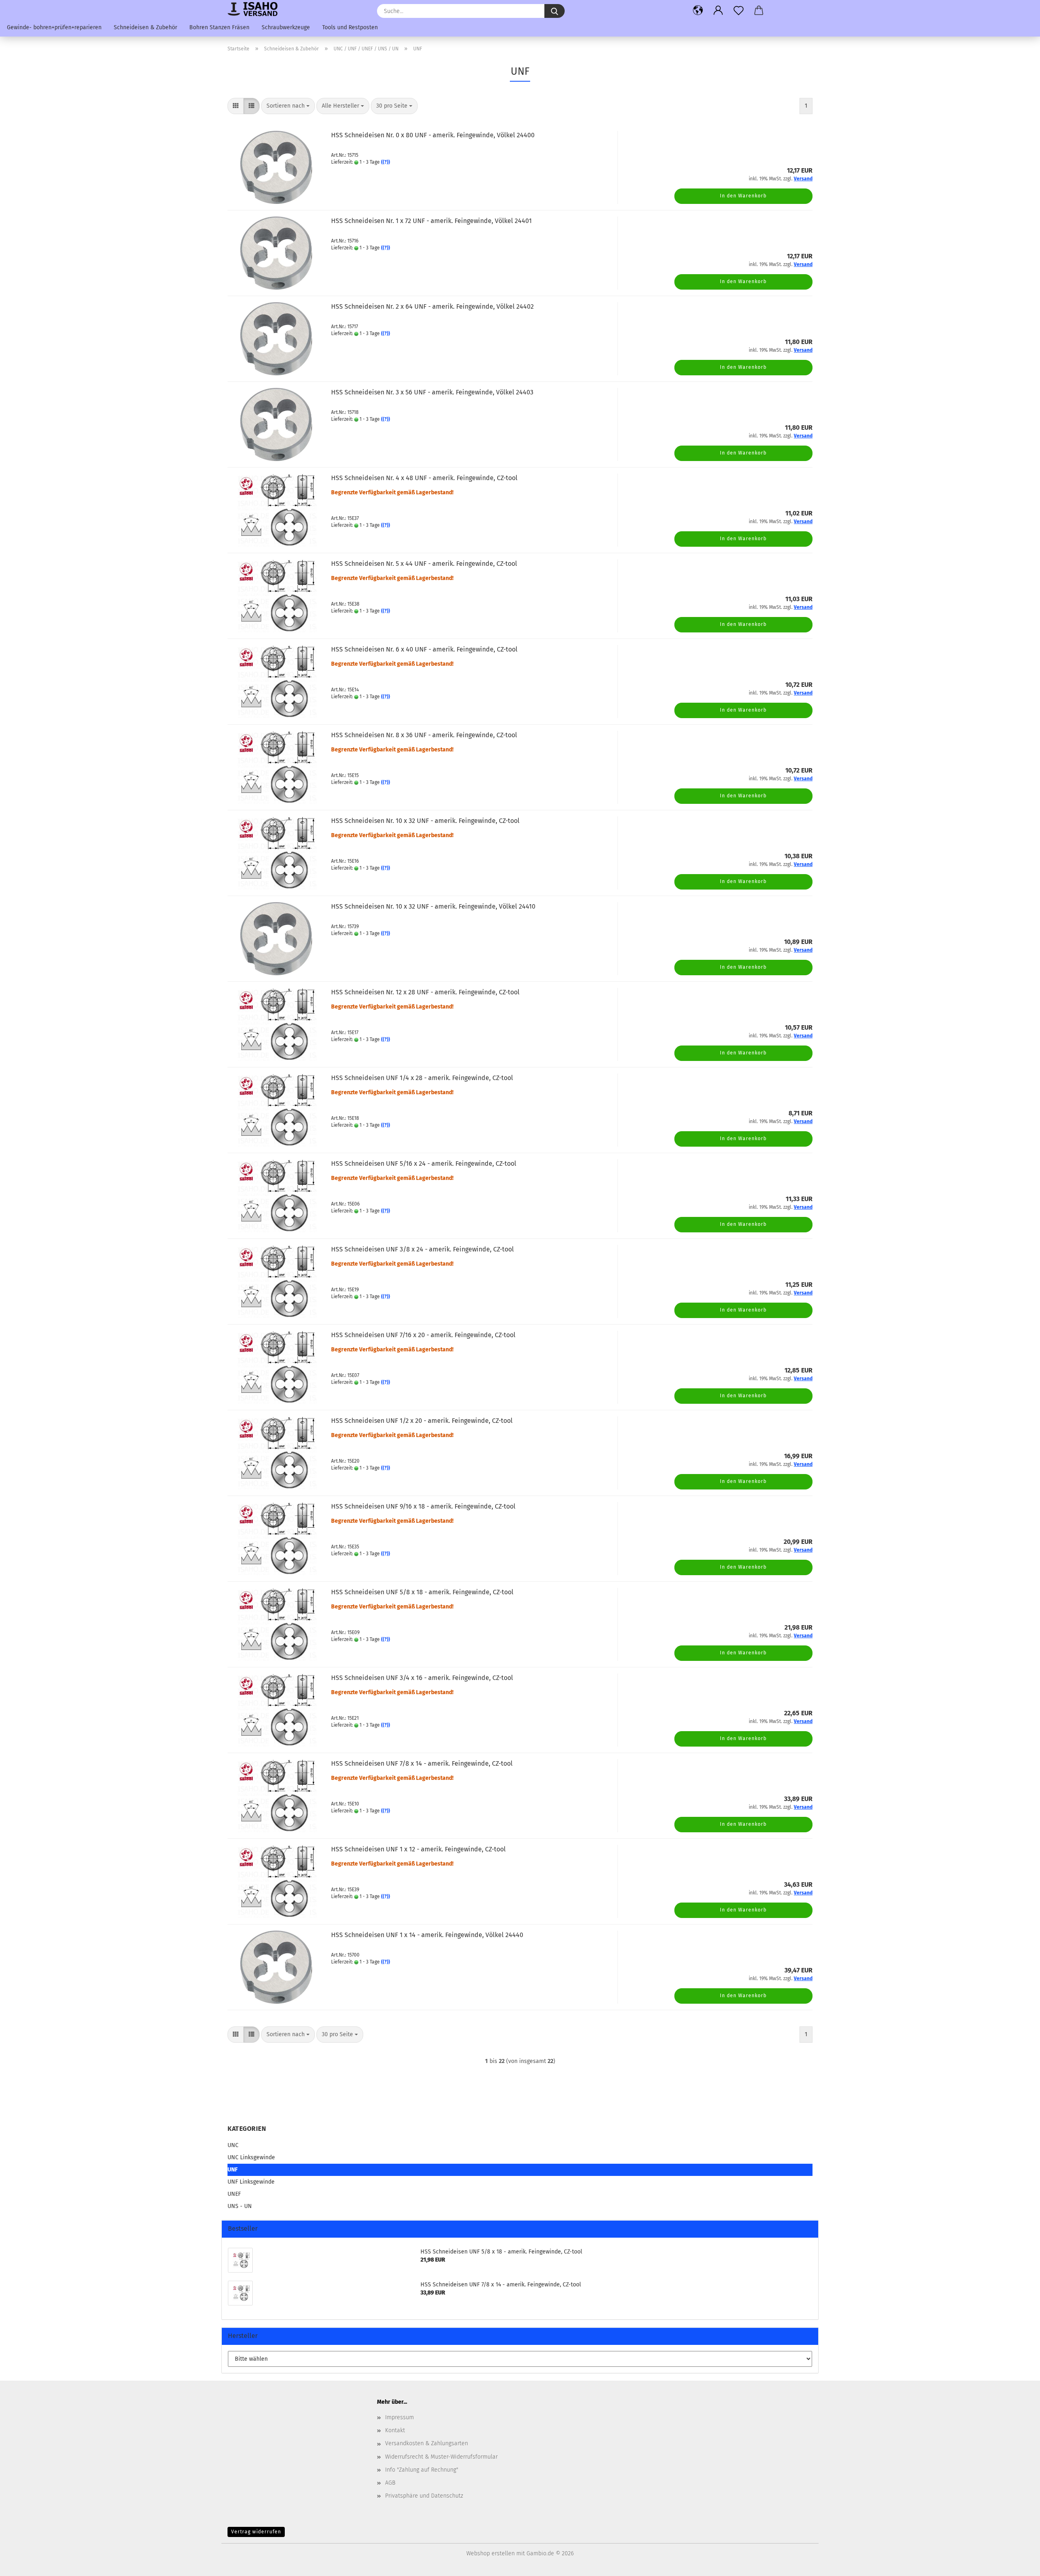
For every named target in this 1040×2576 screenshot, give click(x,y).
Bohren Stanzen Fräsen (219, 27)
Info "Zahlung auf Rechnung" (422, 2470)
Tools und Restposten (350, 27)
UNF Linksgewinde (251, 2182)
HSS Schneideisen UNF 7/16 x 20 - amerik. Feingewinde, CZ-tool (423, 1335)
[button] (698, 10)
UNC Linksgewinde (251, 2157)
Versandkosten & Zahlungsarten (427, 2443)
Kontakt (395, 2430)
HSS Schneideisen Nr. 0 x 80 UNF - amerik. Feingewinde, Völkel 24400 (433, 135)
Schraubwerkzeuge (286, 27)
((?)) (386, 162)
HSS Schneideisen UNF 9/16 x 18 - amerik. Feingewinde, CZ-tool (423, 1506)
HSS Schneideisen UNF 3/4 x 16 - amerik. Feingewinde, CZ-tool (422, 1678)
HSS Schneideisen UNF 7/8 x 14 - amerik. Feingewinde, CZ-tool (422, 1763)
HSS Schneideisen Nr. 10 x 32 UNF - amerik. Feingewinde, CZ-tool (425, 821)
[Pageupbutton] (1018, 2564)
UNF (233, 2170)
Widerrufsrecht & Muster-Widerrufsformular (441, 2457)
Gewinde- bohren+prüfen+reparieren (54, 27)
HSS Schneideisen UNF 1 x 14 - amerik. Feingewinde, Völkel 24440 (427, 1935)
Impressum (400, 2417)
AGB (390, 2483)
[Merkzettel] (739, 10)
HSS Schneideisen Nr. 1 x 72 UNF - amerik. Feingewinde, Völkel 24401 (431, 221)
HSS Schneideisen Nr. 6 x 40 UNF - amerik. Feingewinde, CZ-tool (424, 649)
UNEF (234, 2194)
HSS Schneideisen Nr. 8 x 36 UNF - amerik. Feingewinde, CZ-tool (424, 735)
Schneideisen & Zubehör (145, 27)
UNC (233, 2145)
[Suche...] (555, 11)
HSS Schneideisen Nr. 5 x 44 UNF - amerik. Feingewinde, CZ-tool (424, 564)
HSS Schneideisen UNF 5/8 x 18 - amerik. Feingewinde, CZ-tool (422, 1592)
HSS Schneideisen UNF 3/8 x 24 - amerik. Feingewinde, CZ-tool (422, 1249)
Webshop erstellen (491, 2553)
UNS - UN (240, 2206)
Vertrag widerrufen (256, 2532)
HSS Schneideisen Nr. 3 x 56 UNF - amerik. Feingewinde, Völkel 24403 (432, 392)
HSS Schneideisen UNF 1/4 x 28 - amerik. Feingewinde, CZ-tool (422, 1078)
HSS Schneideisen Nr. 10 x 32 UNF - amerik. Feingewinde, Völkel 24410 (433, 906)
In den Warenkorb (743, 196)
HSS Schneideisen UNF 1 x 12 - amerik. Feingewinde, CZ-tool (418, 1849)
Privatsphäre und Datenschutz (424, 2496)
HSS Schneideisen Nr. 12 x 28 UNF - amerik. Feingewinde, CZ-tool (425, 992)
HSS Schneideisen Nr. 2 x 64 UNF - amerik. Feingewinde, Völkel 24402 (432, 306)
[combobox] (288, 106)
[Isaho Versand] (256, 9)
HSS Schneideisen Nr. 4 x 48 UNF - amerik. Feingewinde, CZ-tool (424, 478)
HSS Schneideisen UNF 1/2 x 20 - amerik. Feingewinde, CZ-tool (422, 1421)
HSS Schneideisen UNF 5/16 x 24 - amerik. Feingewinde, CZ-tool (424, 1164)
